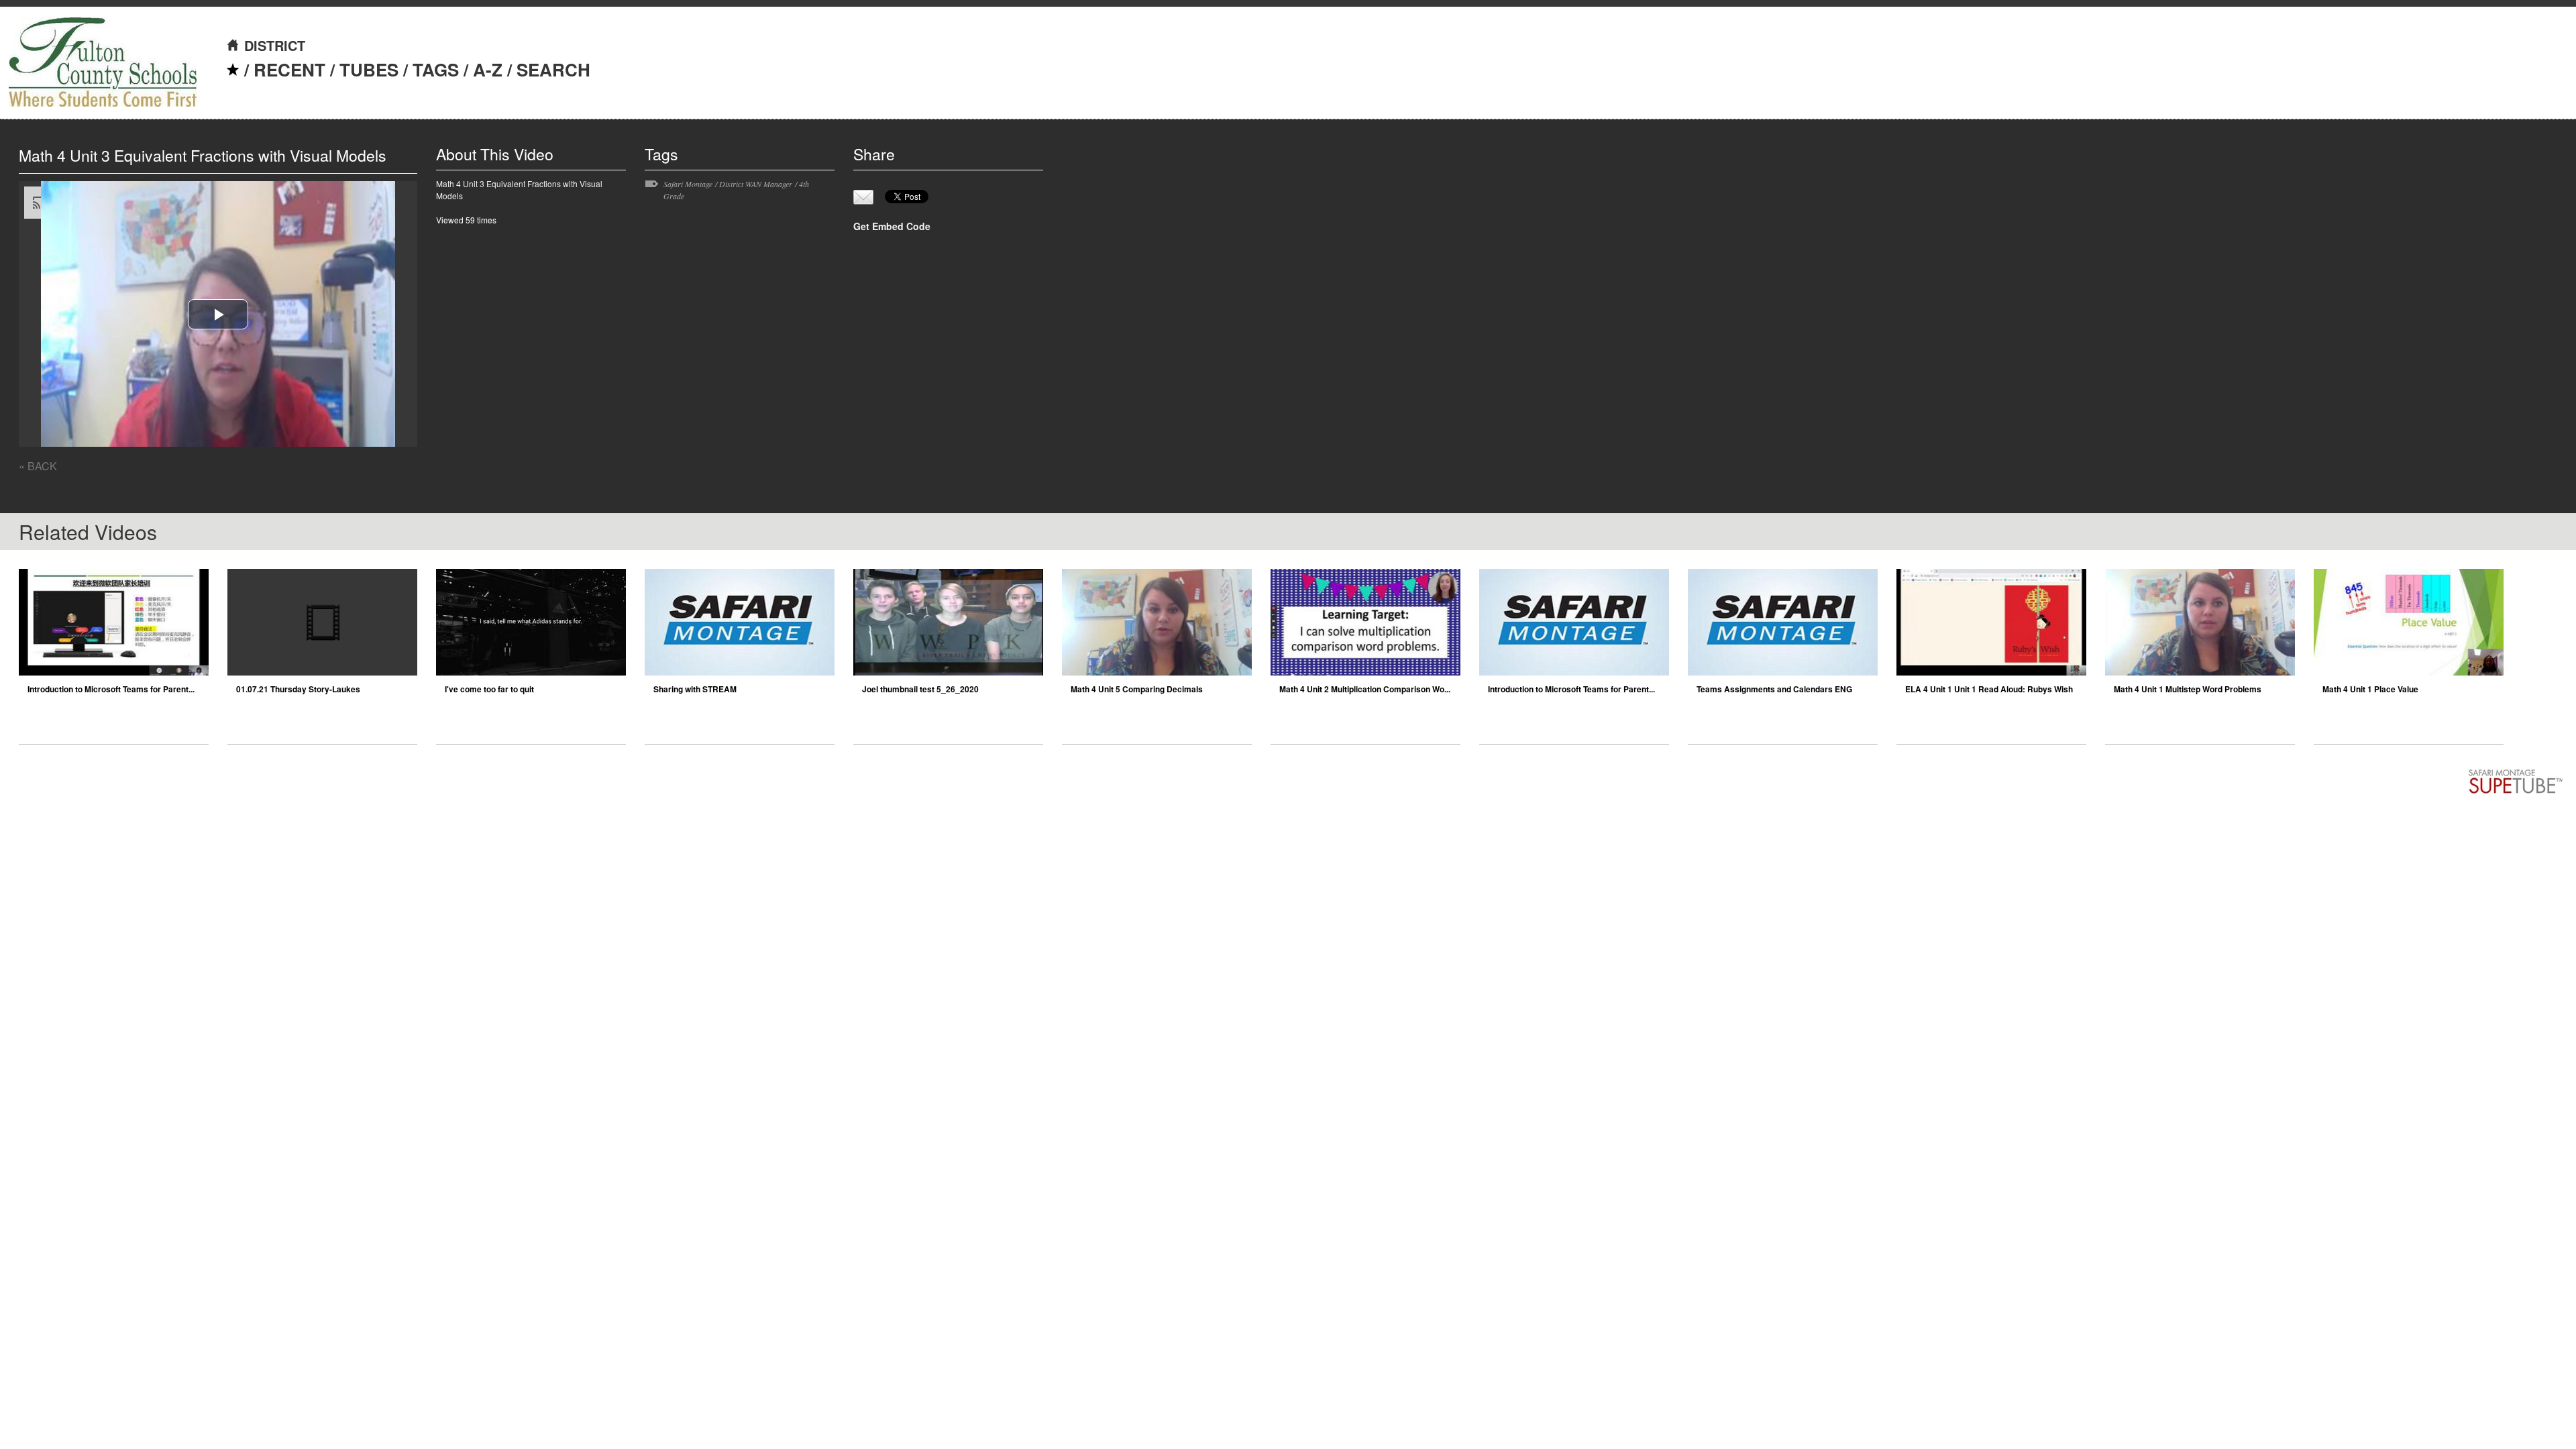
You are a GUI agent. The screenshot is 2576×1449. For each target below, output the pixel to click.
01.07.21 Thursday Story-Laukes (298, 689)
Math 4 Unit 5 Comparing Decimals (1137, 689)
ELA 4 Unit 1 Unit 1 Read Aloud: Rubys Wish (1989, 689)
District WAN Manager (756, 184)
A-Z (488, 69)
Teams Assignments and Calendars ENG (1774, 689)
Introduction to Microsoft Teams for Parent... (111, 689)
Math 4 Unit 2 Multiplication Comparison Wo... (1365, 689)
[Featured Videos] (233, 69)
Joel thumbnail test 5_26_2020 (920, 689)
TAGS (436, 69)
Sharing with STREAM (695, 689)
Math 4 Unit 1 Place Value (2370, 689)
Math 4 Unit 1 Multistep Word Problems (2188, 689)
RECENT (289, 69)
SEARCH (553, 69)
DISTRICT (275, 45)
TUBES (369, 69)
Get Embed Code (892, 226)
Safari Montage (688, 184)
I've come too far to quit (489, 689)
